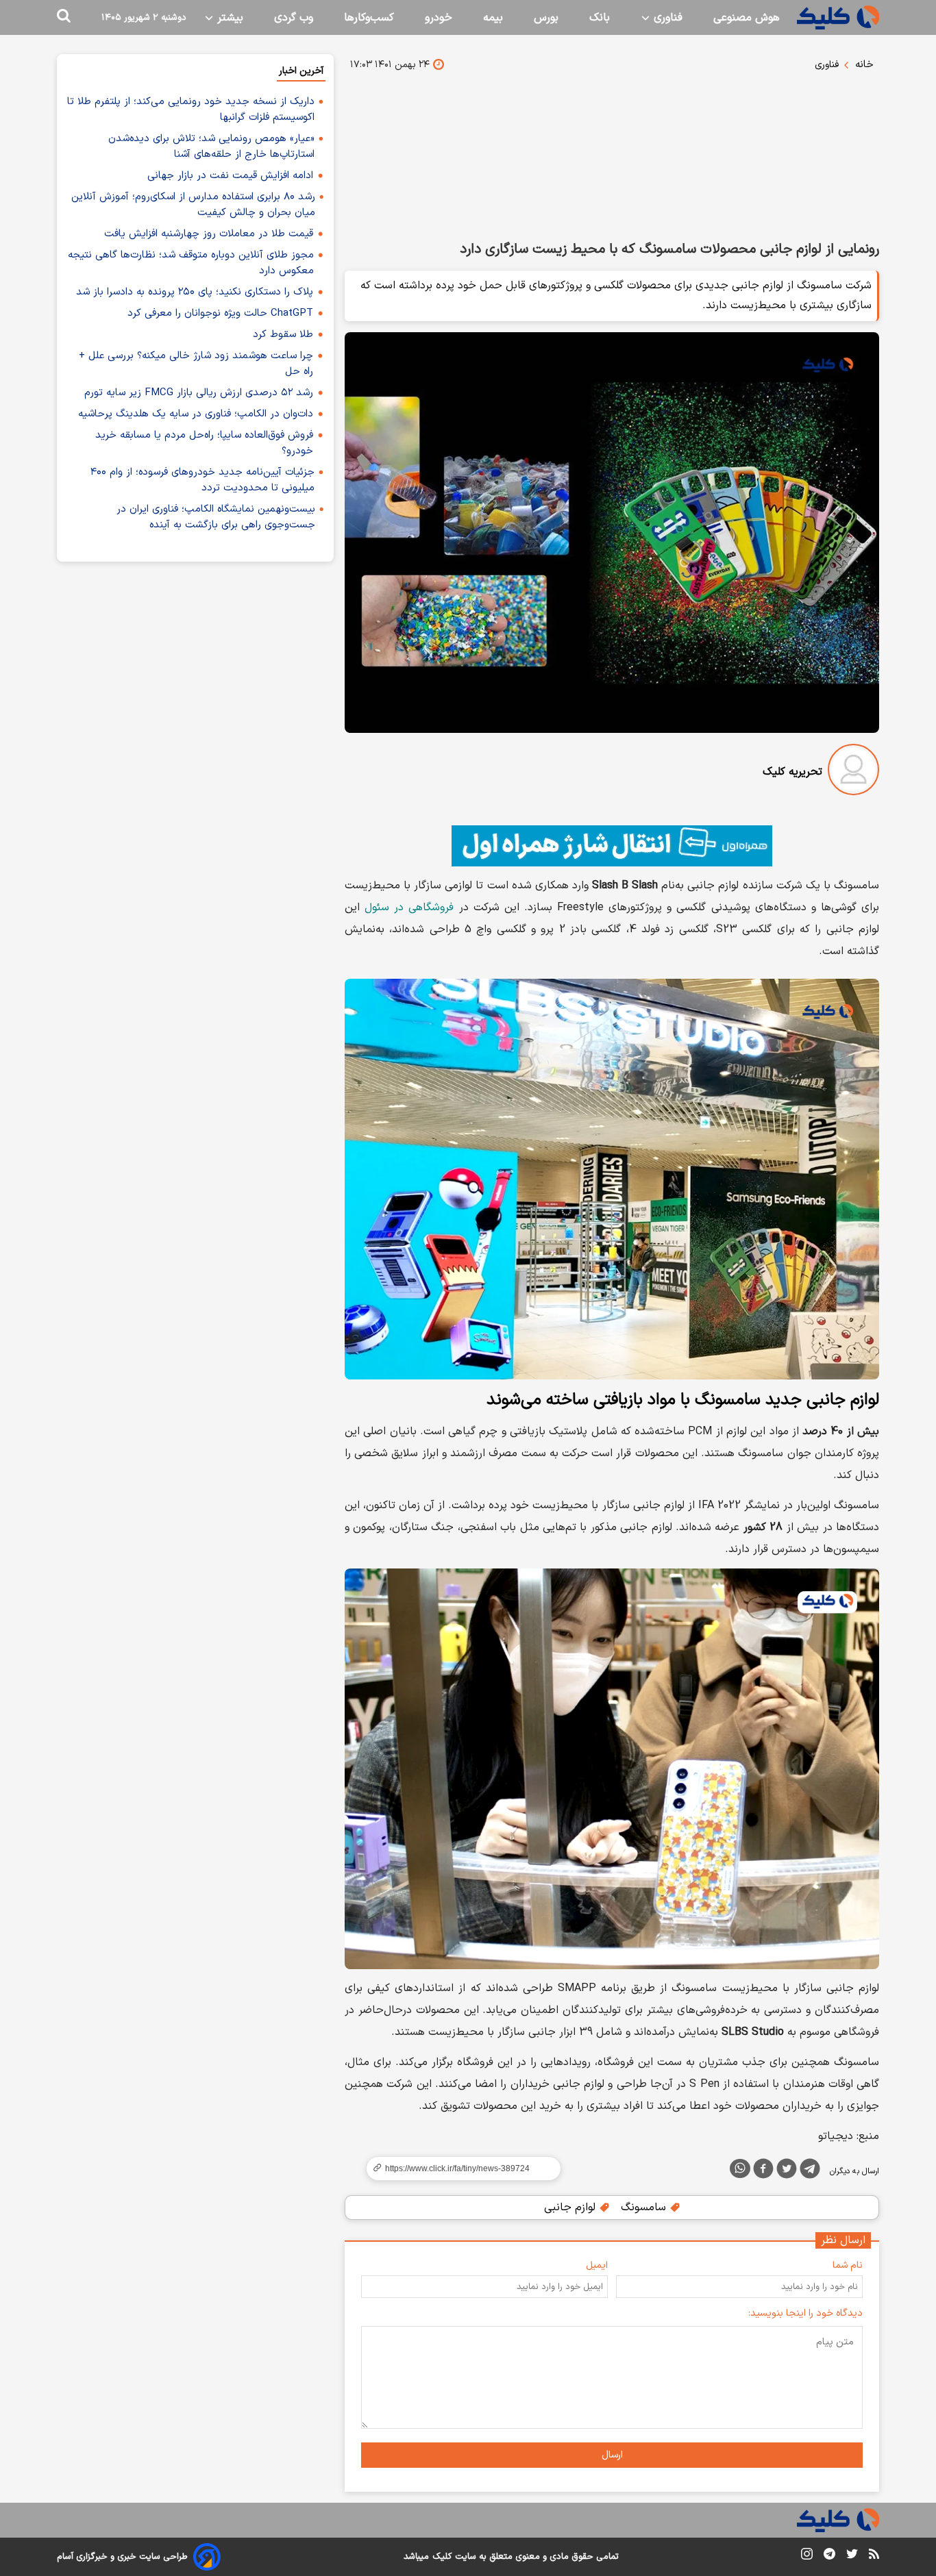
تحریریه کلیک (792, 772)
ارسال (612, 2455)
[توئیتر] (787, 2171)
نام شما (848, 2265)
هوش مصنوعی (747, 18)
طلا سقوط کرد (283, 335)
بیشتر (229, 18)
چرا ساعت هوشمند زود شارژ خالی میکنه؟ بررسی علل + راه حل (196, 364)
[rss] (874, 2556)
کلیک (442, 2557)
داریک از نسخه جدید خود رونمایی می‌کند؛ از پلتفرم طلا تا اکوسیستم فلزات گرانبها (191, 110)
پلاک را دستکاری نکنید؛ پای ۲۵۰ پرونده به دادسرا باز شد (195, 292)
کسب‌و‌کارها (369, 18)
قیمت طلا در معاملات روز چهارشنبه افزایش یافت (209, 234)
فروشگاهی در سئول (409, 908)
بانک (600, 18)
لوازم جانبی (571, 2208)
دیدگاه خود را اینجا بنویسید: (805, 2313)
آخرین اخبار (301, 71)
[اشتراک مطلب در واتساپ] (740, 2168)
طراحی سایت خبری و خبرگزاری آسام (122, 2557)
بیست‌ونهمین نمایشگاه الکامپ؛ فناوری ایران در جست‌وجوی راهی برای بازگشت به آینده (216, 517)
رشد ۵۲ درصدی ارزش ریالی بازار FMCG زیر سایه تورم (199, 393)
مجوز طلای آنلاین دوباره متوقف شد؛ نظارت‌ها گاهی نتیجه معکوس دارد (191, 263)
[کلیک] (838, 17)
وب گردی (294, 18)
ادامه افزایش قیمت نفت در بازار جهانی (230, 176)
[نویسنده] (853, 772)
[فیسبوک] (763, 2171)
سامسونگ (645, 2208)
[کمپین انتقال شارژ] (612, 846)
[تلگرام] (810, 2171)
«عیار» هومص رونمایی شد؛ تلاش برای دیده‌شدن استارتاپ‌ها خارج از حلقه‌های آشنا (211, 147)
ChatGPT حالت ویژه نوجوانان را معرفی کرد (220, 313)
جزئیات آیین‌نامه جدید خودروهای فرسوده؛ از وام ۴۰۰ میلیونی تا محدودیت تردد (202, 480)
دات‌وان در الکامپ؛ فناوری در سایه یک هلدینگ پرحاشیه (196, 414)
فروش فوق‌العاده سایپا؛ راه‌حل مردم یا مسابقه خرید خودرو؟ (204, 443)
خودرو (439, 18)
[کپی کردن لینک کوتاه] (458, 2168)
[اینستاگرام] (807, 2556)
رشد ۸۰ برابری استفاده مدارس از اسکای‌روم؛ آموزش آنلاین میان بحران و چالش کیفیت (193, 205)
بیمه (493, 18)
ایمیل (597, 2265)
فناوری (666, 18)
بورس (546, 18)
